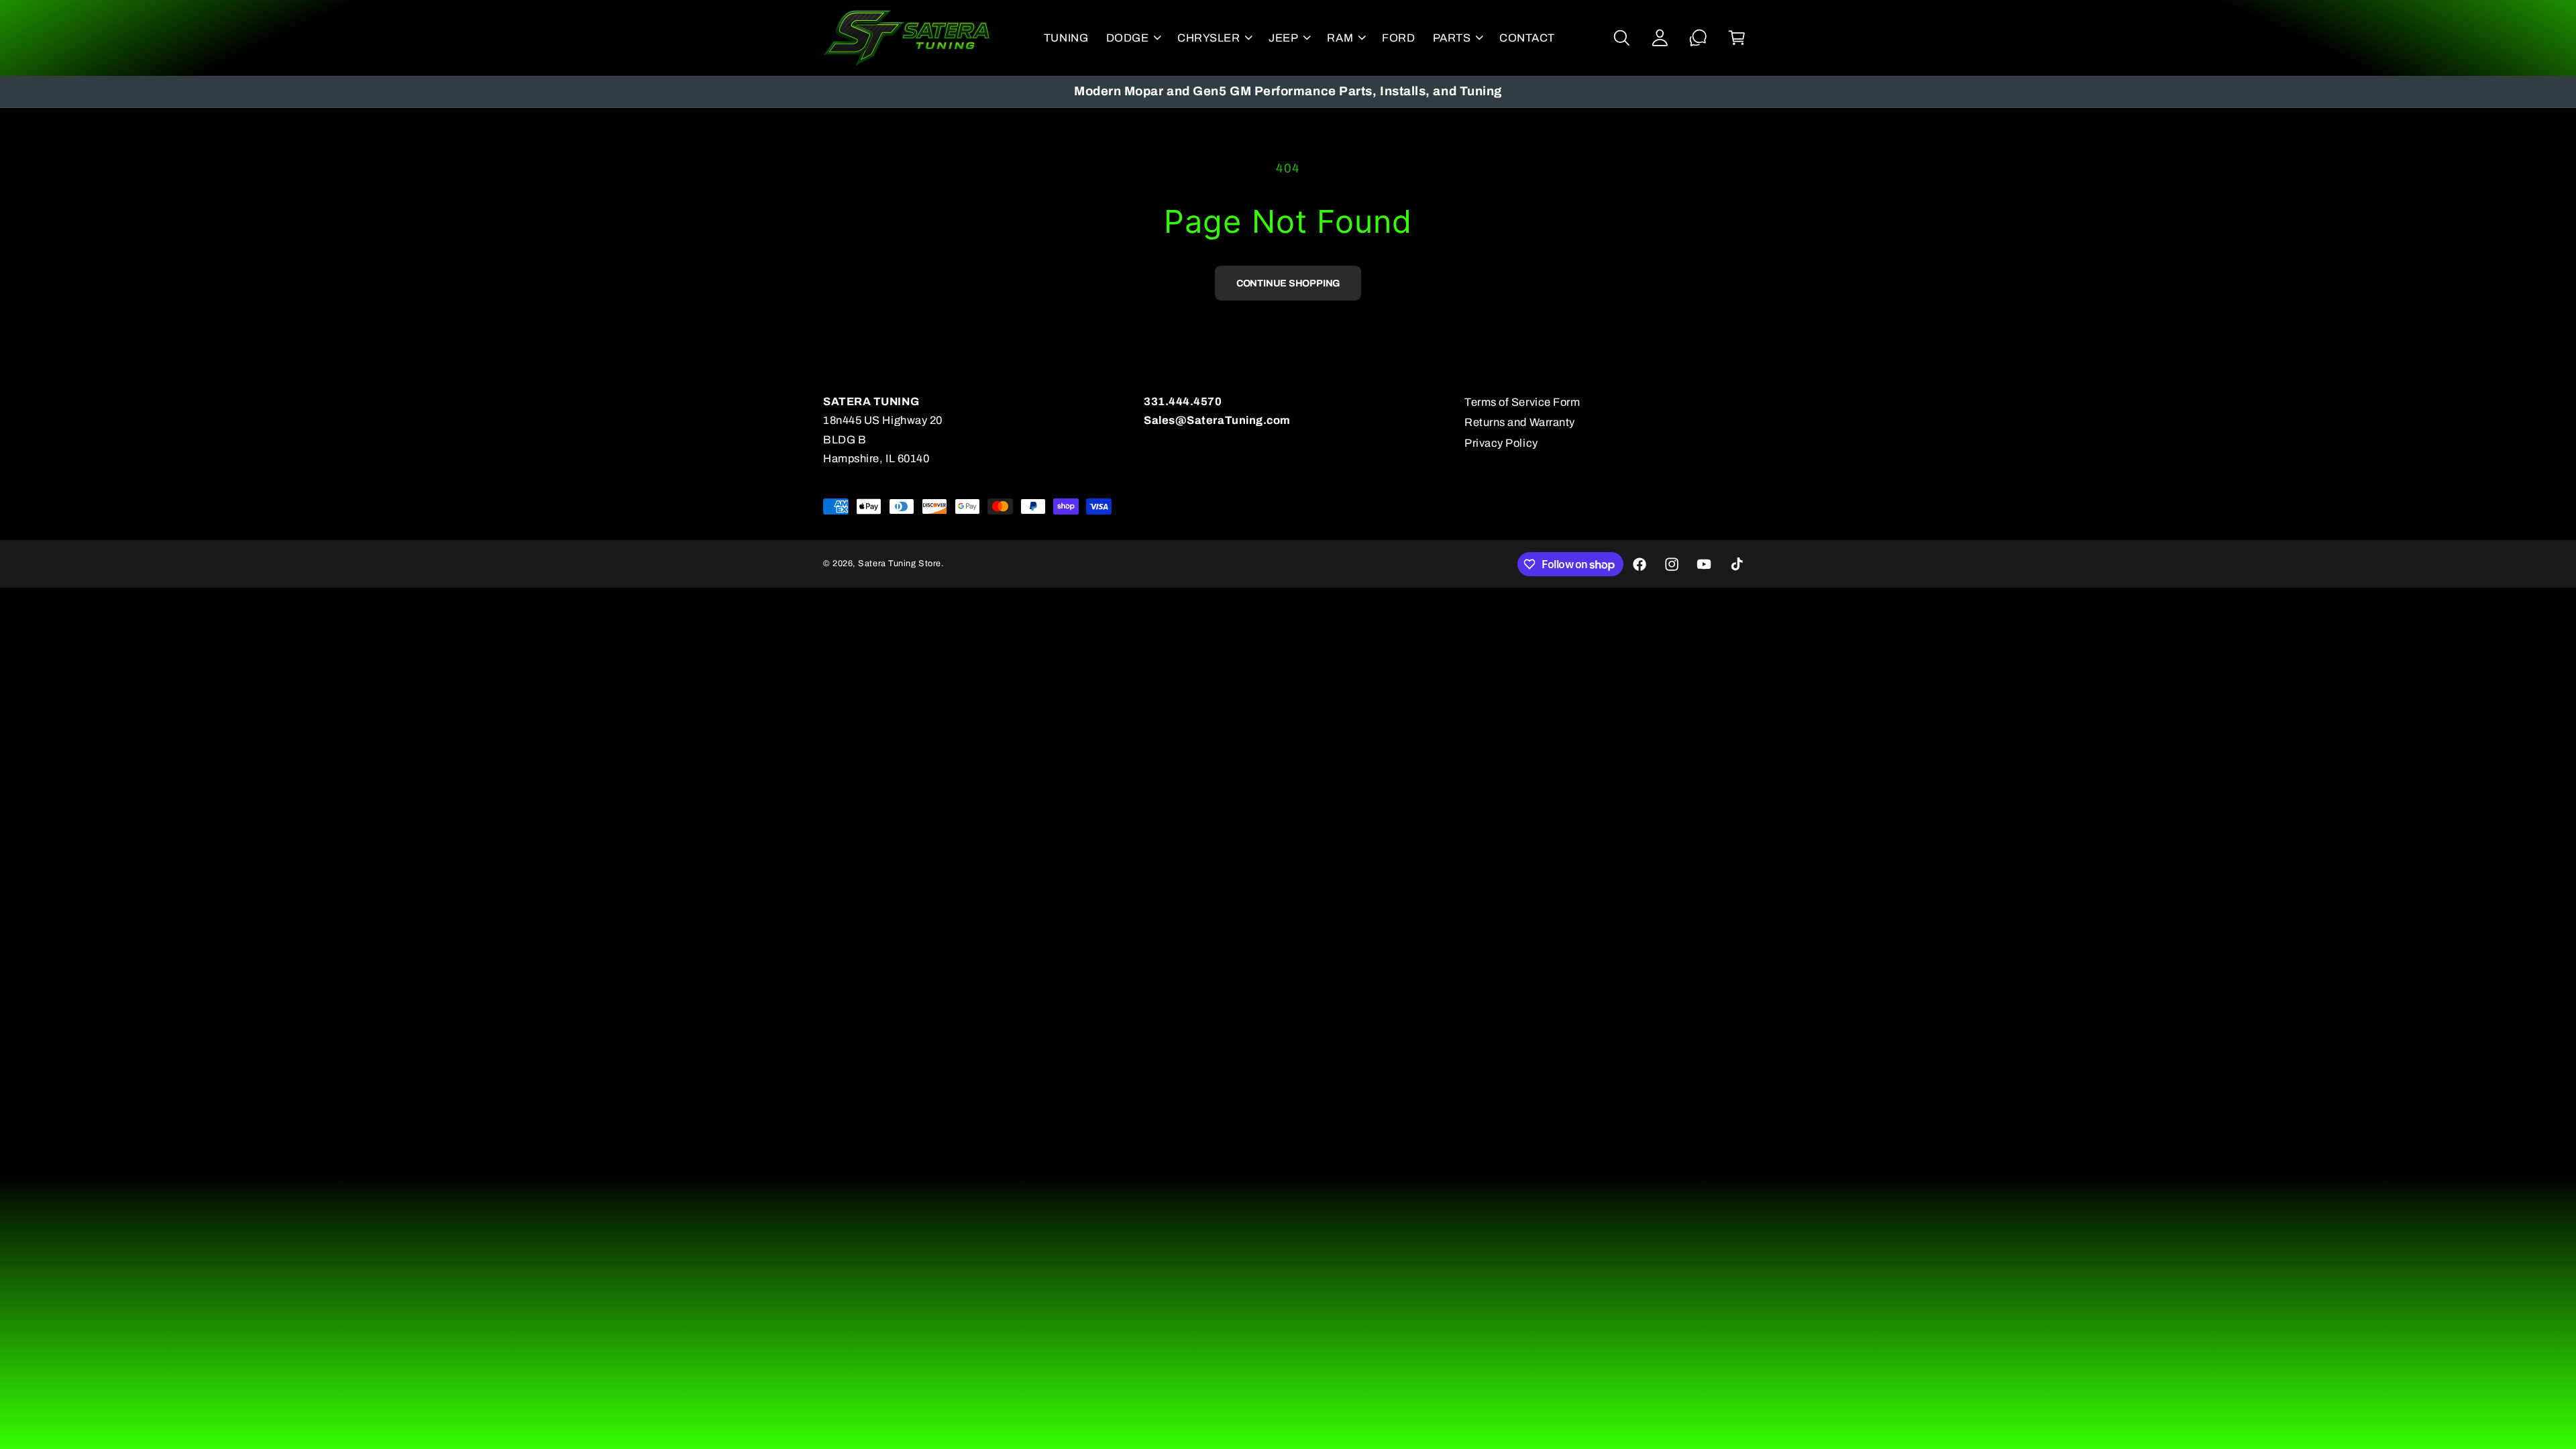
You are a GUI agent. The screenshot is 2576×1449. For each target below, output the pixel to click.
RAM (1340, 38)
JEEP (1283, 38)
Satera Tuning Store (899, 563)
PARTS (1452, 38)
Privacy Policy (1501, 443)
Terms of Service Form (1522, 402)
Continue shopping (1288, 283)
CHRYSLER (1209, 38)
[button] (1133, 38)
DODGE (1128, 38)
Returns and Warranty (1520, 422)
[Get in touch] (1698, 38)
